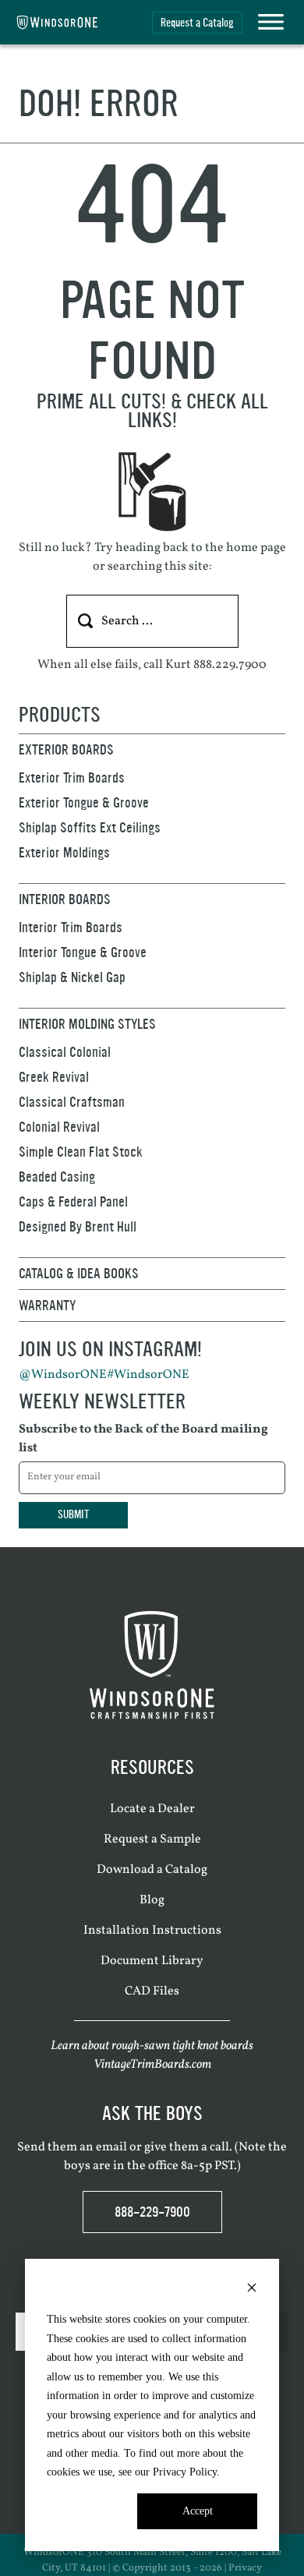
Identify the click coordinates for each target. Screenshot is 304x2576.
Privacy (245, 2568)
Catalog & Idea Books (79, 1274)
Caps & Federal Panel (73, 1202)
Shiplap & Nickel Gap (72, 977)
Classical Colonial (65, 1052)
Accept (198, 2511)
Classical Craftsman (72, 1102)
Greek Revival (54, 1077)
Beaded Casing (57, 1177)
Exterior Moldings (64, 853)
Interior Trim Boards (71, 928)
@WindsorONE (63, 1375)
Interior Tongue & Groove (83, 952)
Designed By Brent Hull (78, 1227)
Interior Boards (65, 899)
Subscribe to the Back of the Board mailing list (143, 1439)
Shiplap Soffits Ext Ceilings (90, 828)
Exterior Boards (66, 750)
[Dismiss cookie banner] (252, 2290)
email (111, 2147)
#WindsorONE (148, 1375)
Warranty (47, 1306)
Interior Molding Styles (87, 1024)
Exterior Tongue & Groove (84, 803)
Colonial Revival (59, 1127)
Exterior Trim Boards (72, 778)
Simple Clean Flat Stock (81, 1152)
